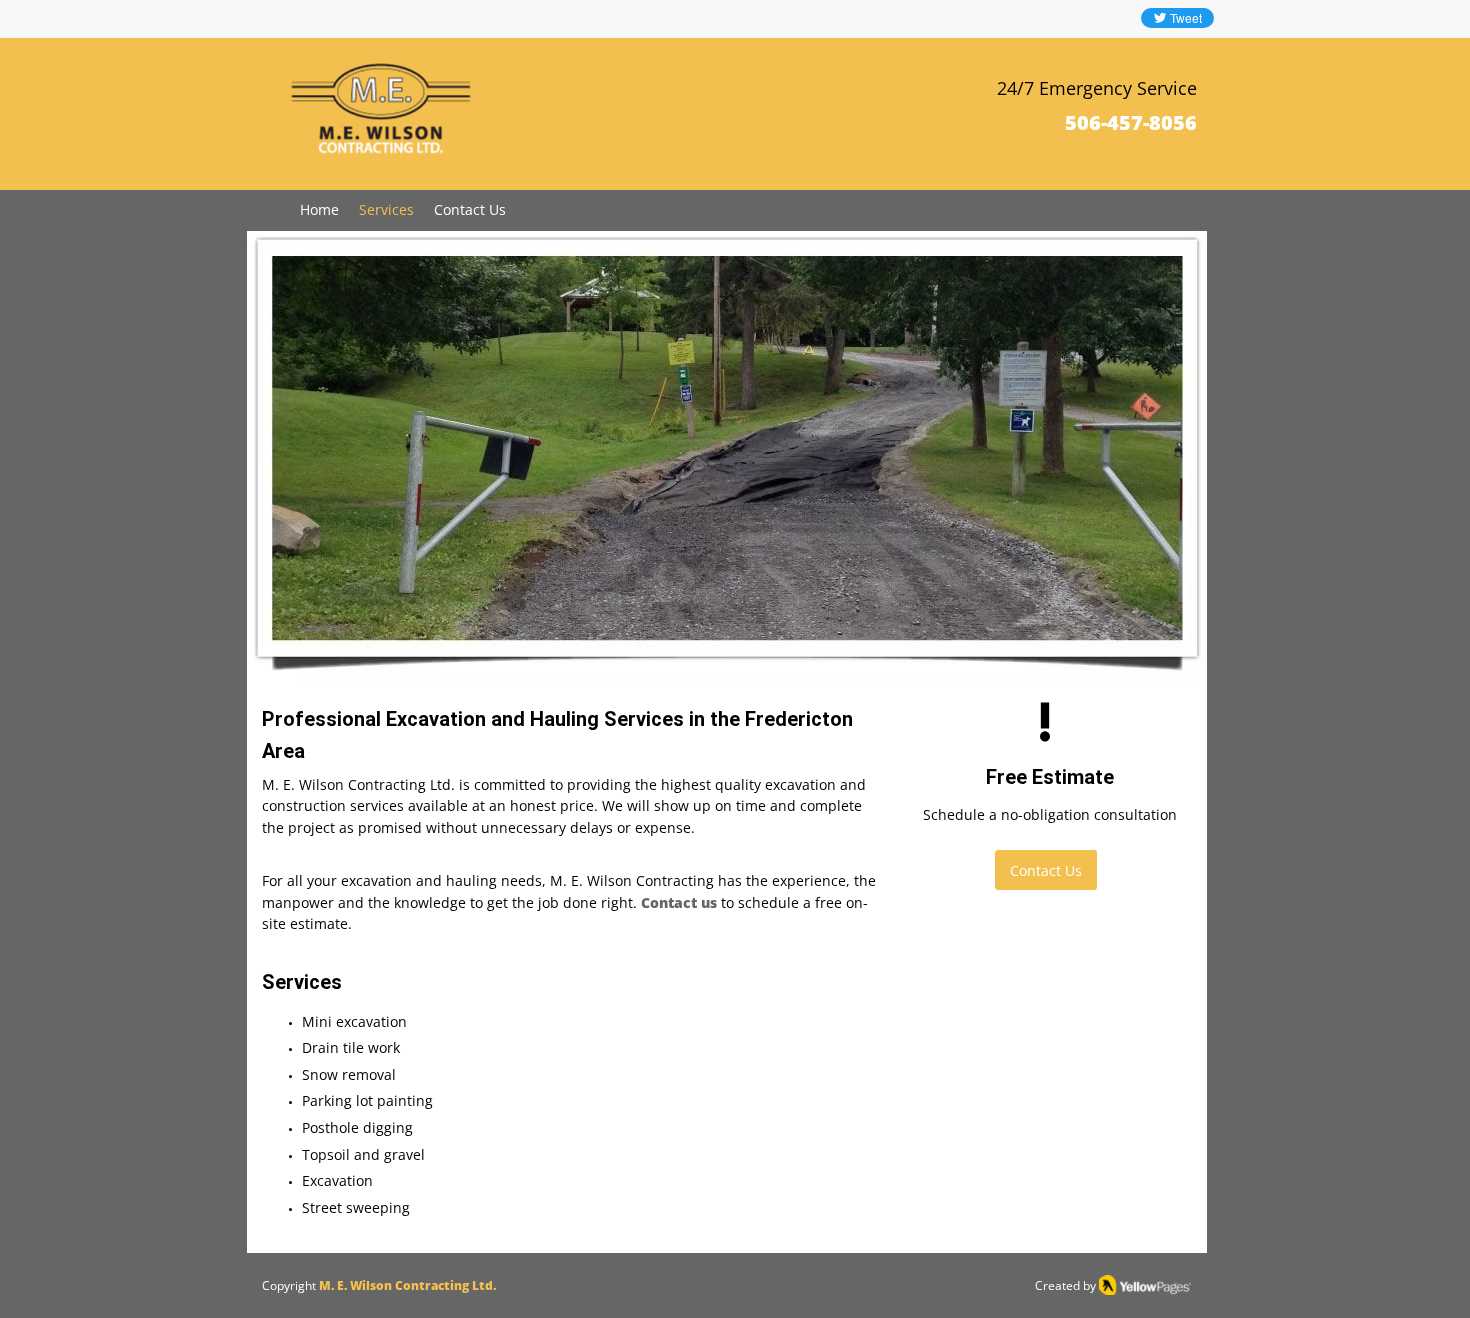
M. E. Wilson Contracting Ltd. (407, 1285)
